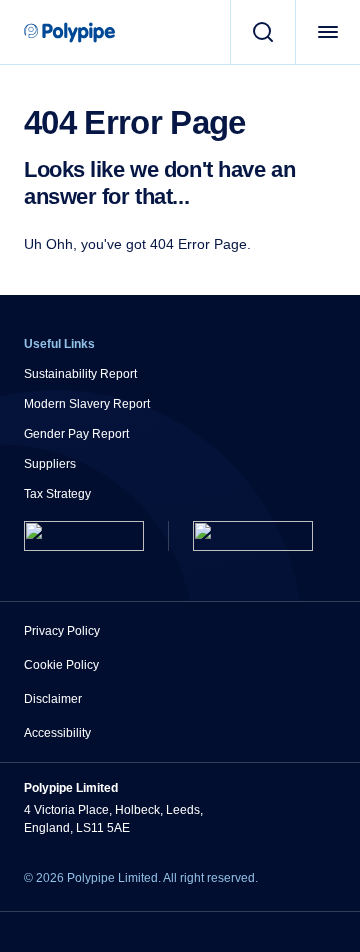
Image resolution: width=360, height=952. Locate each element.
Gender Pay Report (76, 434)
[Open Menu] (327, 32)
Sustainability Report (80, 374)
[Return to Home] (84, 536)
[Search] (262, 32)
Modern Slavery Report (87, 404)
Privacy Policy (62, 631)
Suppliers (50, 464)
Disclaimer (53, 699)
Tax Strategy (57, 494)
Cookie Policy (61, 665)
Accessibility (57, 733)
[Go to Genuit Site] (253, 536)
